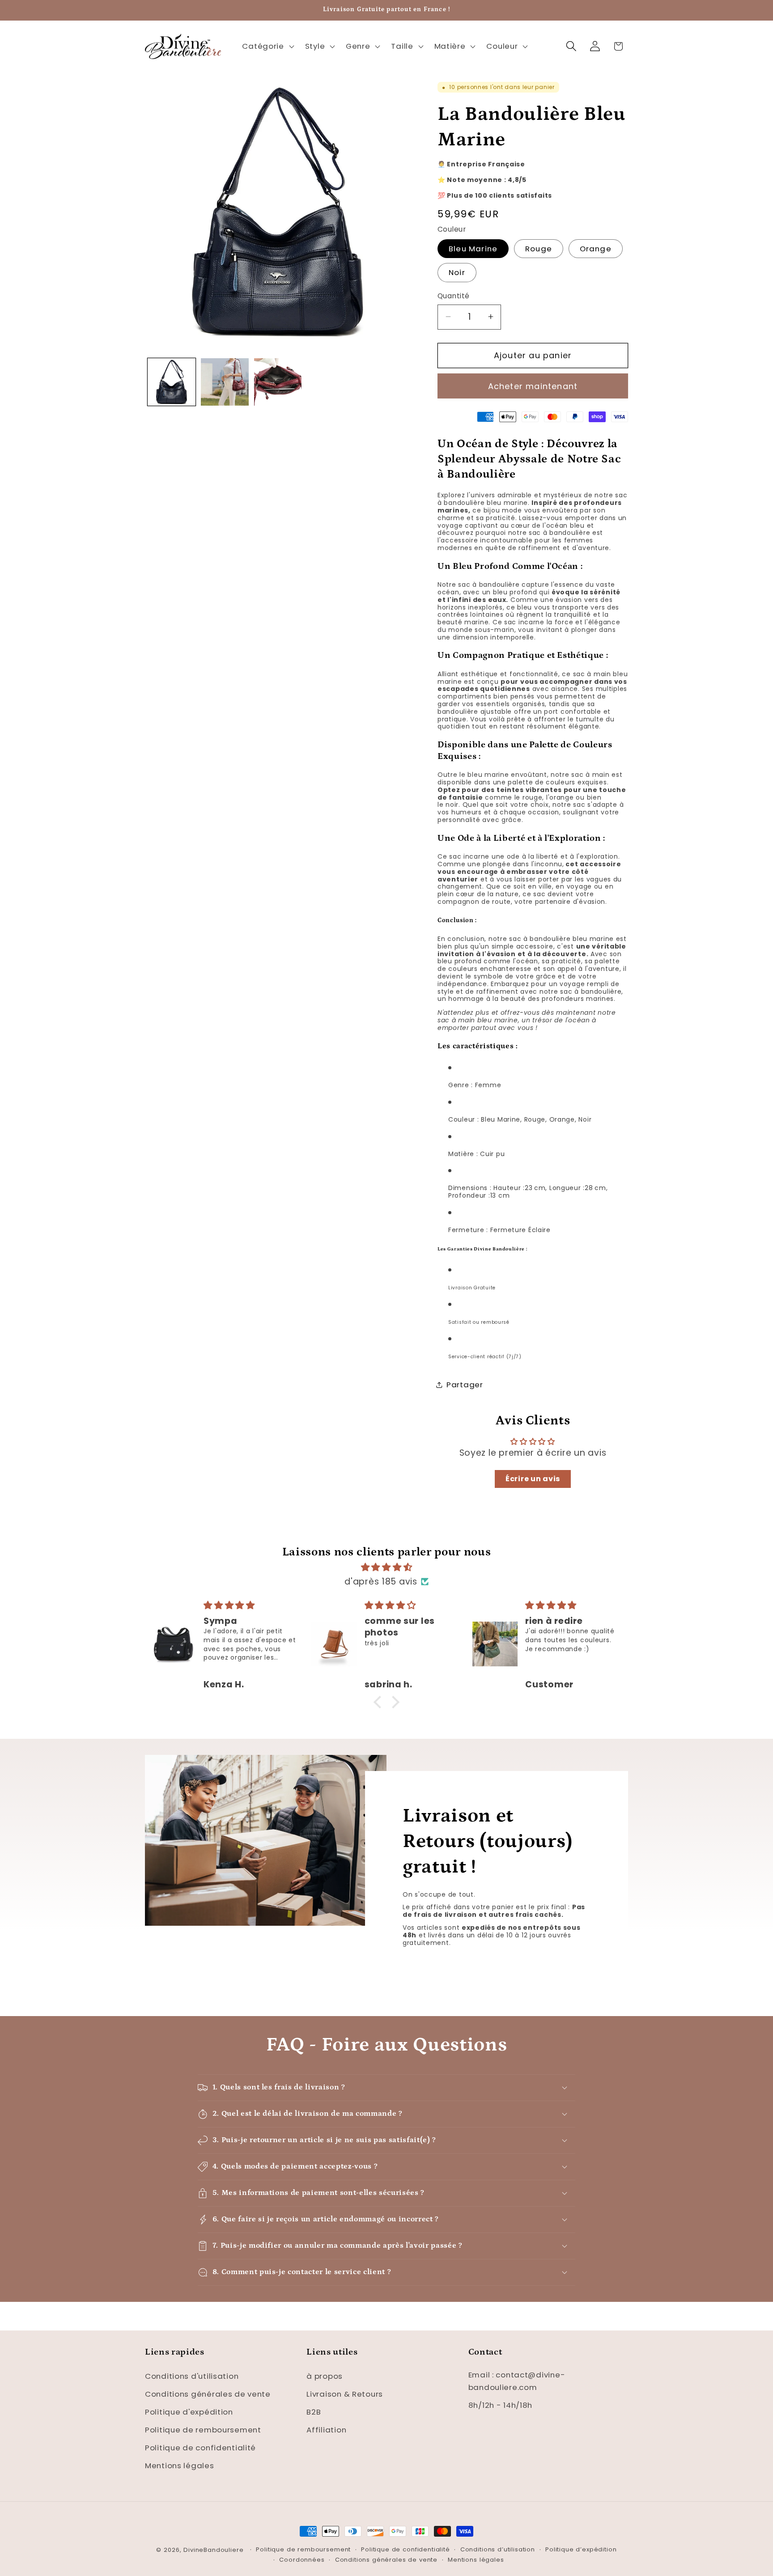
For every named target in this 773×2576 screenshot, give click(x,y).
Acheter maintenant (533, 386)
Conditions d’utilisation (498, 2549)
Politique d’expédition (581, 2549)
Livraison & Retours (345, 2394)
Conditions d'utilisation (192, 2376)
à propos (325, 2376)
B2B (314, 2411)
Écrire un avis (533, 1479)
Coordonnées (302, 2560)
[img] (386, 1567)
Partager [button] (465, 1384)
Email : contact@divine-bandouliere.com (517, 2381)
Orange (596, 248)
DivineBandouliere (213, 2550)
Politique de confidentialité (200, 2447)
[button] (267, 46)
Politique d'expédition (189, 2411)
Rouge (539, 248)
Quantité (454, 296)
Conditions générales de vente (208, 2394)
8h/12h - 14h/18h (501, 2405)
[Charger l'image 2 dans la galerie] (225, 382)
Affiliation (326, 2429)
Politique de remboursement (203, 2429)
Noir (457, 272)
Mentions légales (180, 2465)
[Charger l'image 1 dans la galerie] (172, 382)
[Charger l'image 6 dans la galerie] (278, 382)
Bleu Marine (473, 248)
